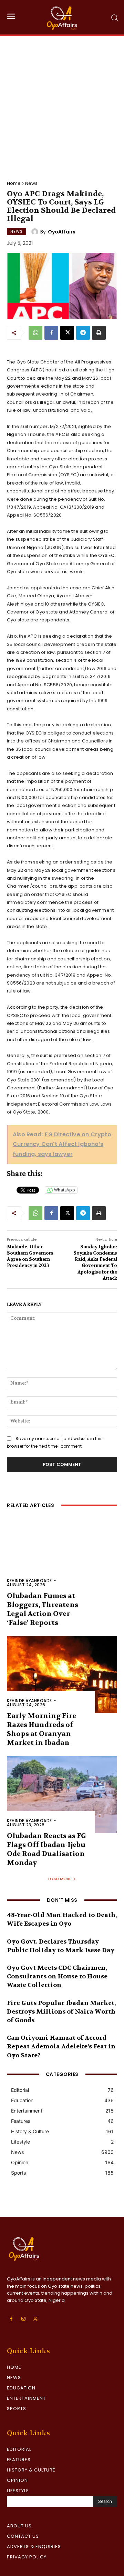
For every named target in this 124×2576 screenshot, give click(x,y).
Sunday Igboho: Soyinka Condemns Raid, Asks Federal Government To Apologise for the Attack (95, 1262)
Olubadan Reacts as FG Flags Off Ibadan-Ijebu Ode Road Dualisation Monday (46, 1849)
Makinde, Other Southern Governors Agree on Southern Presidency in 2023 (30, 1256)
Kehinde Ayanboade (29, 1581)
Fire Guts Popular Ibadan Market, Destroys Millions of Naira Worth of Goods (61, 2012)
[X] (67, 333)
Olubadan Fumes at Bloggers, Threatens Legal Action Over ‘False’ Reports (43, 1609)
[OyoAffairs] (36, 232)
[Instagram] (23, 2319)
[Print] (99, 333)
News (31, 183)
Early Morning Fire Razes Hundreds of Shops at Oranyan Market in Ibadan (42, 1729)
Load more (60, 1879)
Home (14, 183)
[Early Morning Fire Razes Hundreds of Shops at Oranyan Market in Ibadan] (62, 1675)
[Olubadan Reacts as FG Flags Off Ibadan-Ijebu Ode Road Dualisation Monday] (62, 1795)
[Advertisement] (62, 101)
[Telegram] (83, 333)
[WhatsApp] (35, 333)
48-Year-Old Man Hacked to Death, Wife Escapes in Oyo (62, 1919)
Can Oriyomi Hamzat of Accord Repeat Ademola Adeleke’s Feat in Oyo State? (61, 2046)
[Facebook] (51, 333)
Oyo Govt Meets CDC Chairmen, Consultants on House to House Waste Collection (57, 1976)
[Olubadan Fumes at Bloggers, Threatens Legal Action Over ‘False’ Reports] (62, 1555)
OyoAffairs (62, 232)
